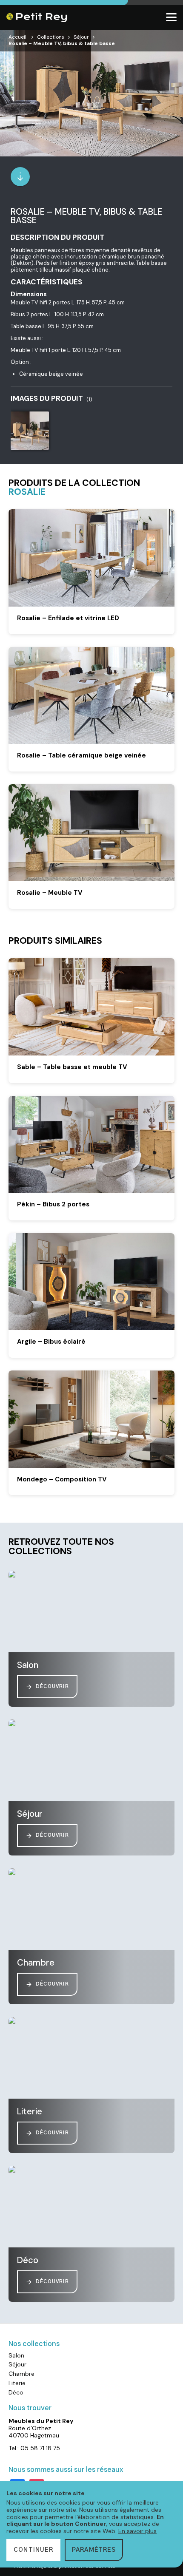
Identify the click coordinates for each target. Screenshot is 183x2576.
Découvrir (52, 1687)
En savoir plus (137, 2531)
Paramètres (94, 2550)
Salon (16, 2355)
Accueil (17, 37)
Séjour (81, 37)
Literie (17, 2383)
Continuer (33, 2550)
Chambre (21, 2374)
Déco (16, 2392)
